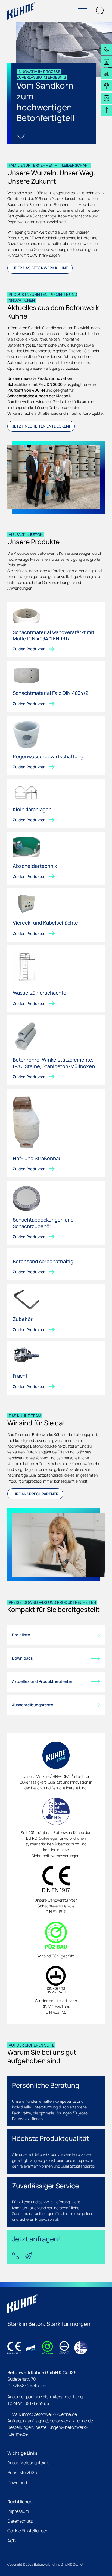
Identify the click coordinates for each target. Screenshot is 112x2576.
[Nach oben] (107, 110)
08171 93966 (37, 2403)
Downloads (18, 2483)
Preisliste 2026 (22, 2472)
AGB (12, 2541)
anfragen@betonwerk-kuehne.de (60, 2421)
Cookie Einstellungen (28, 2531)
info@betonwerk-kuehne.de (49, 2414)
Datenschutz (20, 2521)
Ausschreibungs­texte (28, 2463)
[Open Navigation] (83, 11)
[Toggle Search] (100, 11)
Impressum (18, 2511)
